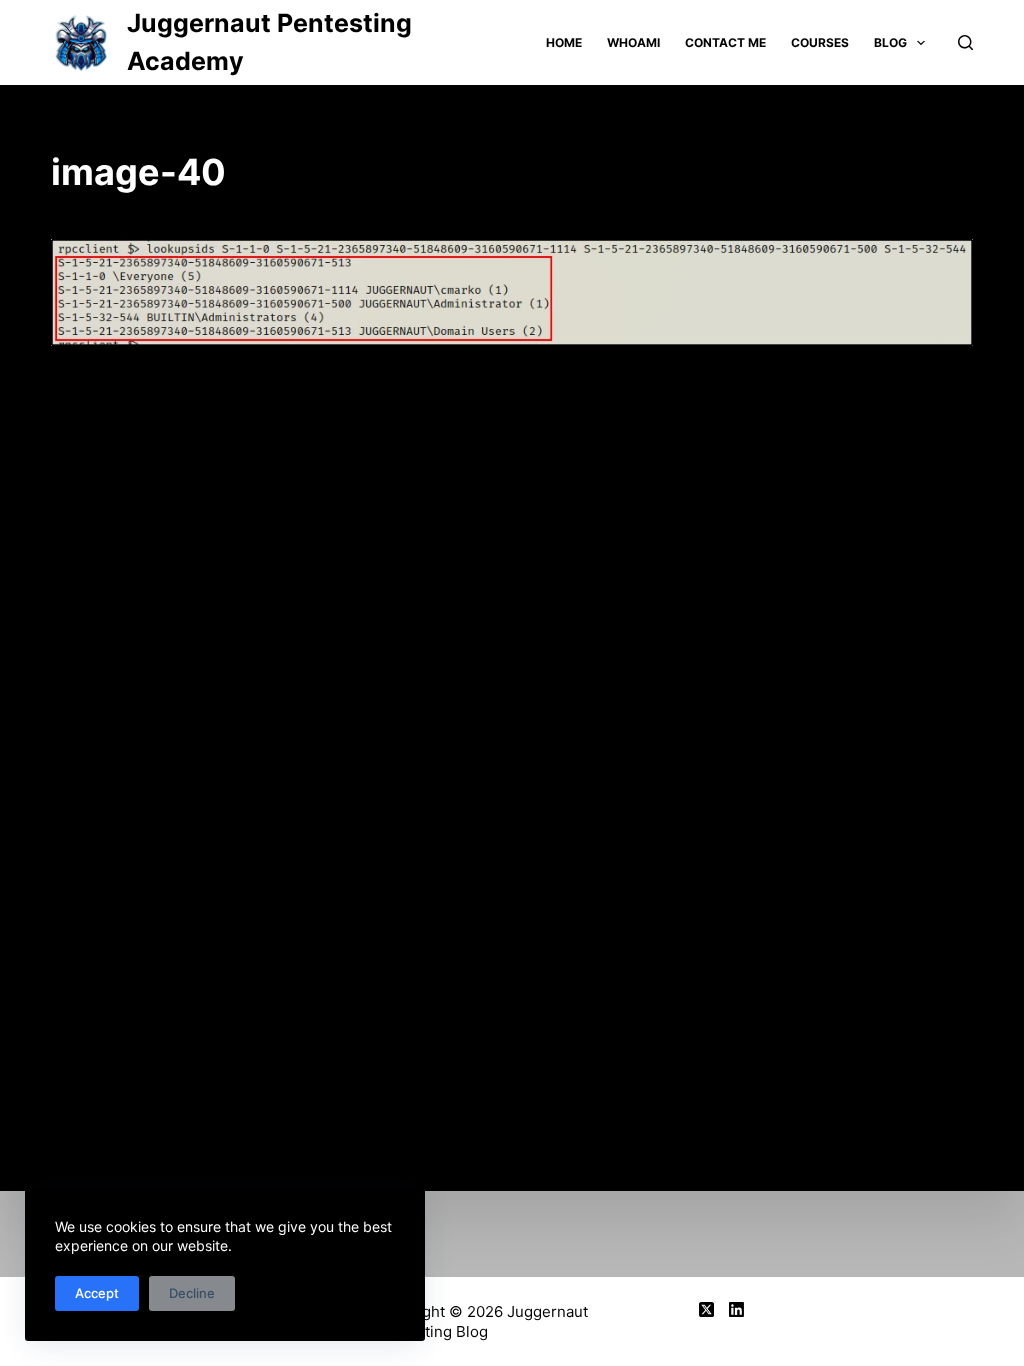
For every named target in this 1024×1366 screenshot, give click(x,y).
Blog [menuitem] (890, 42)
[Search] (965, 42)
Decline (192, 1293)
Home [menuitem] (564, 42)
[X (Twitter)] (706, 1309)
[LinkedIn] (736, 1309)
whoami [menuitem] (633, 42)
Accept (97, 1293)
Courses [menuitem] (820, 42)
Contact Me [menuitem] (725, 42)
